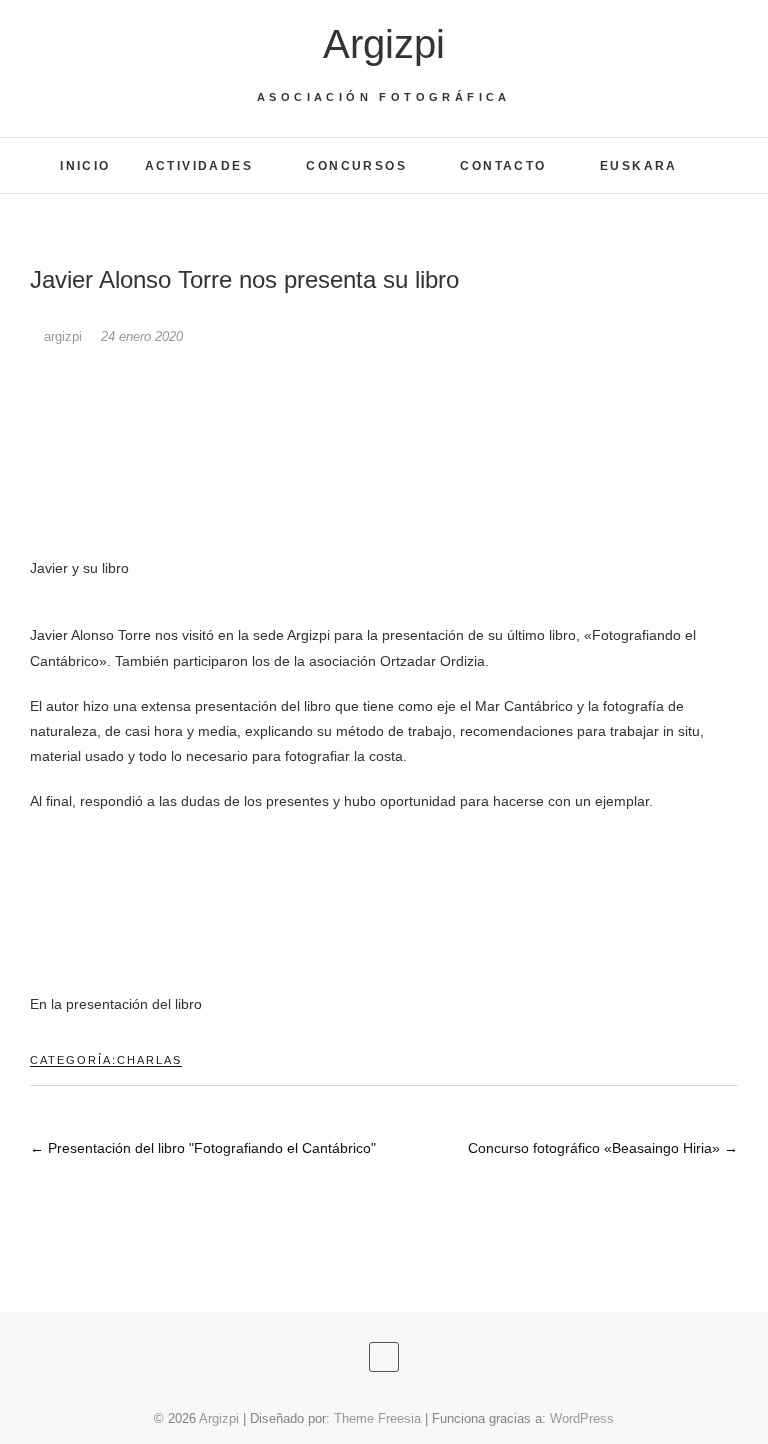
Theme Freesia (377, 1418)
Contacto (503, 166)
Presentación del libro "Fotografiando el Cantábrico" (203, 1148)
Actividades (199, 166)
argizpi (63, 336)
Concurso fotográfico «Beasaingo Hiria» (603, 1148)
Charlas (149, 1060)
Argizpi (384, 44)
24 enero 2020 (142, 336)
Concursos (356, 166)
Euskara (639, 166)
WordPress (582, 1418)
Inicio (85, 166)
